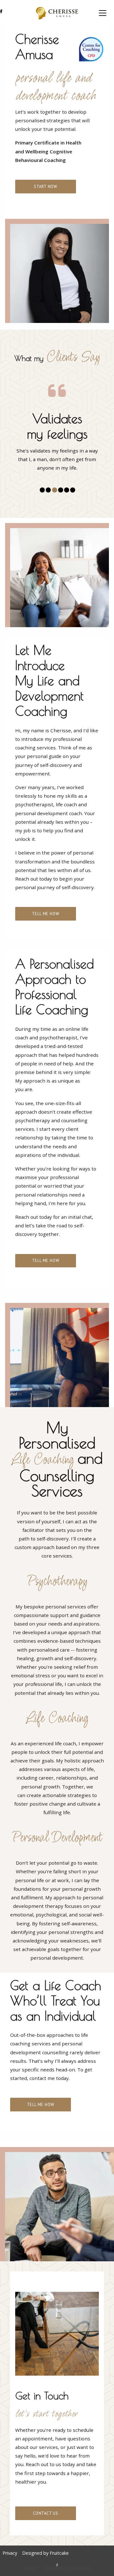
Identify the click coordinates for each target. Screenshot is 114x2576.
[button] (103, 13)
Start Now (46, 187)
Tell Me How (46, 914)
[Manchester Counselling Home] (57, 13)
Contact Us (46, 2513)
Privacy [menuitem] (10, 2553)
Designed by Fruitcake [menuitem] (45, 2553)
